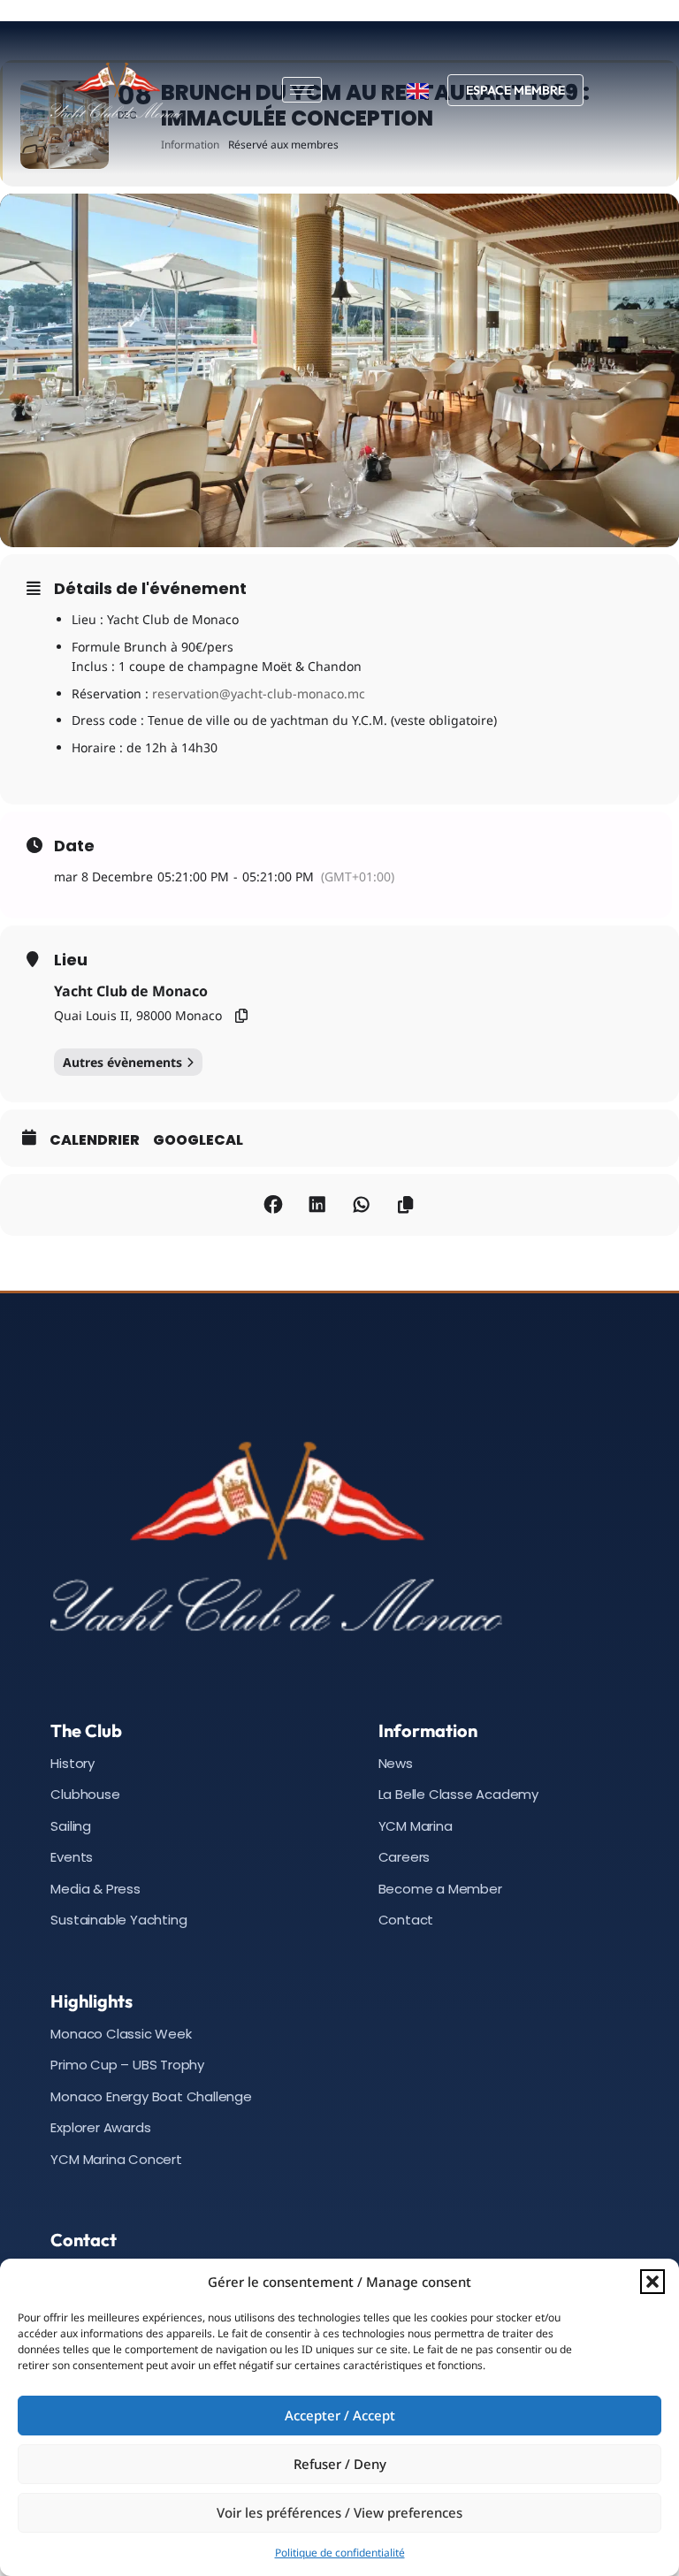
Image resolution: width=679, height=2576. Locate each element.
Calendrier (95, 1140)
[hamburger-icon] (302, 90)
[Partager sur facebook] (273, 1205)
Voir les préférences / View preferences (339, 2512)
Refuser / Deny (340, 2464)
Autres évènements (122, 1062)
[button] (652, 2282)
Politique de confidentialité (340, 2553)
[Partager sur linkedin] (317, 1205)
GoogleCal (198, 1140)
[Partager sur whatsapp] (362, 1205)
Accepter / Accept (340, 2415)
